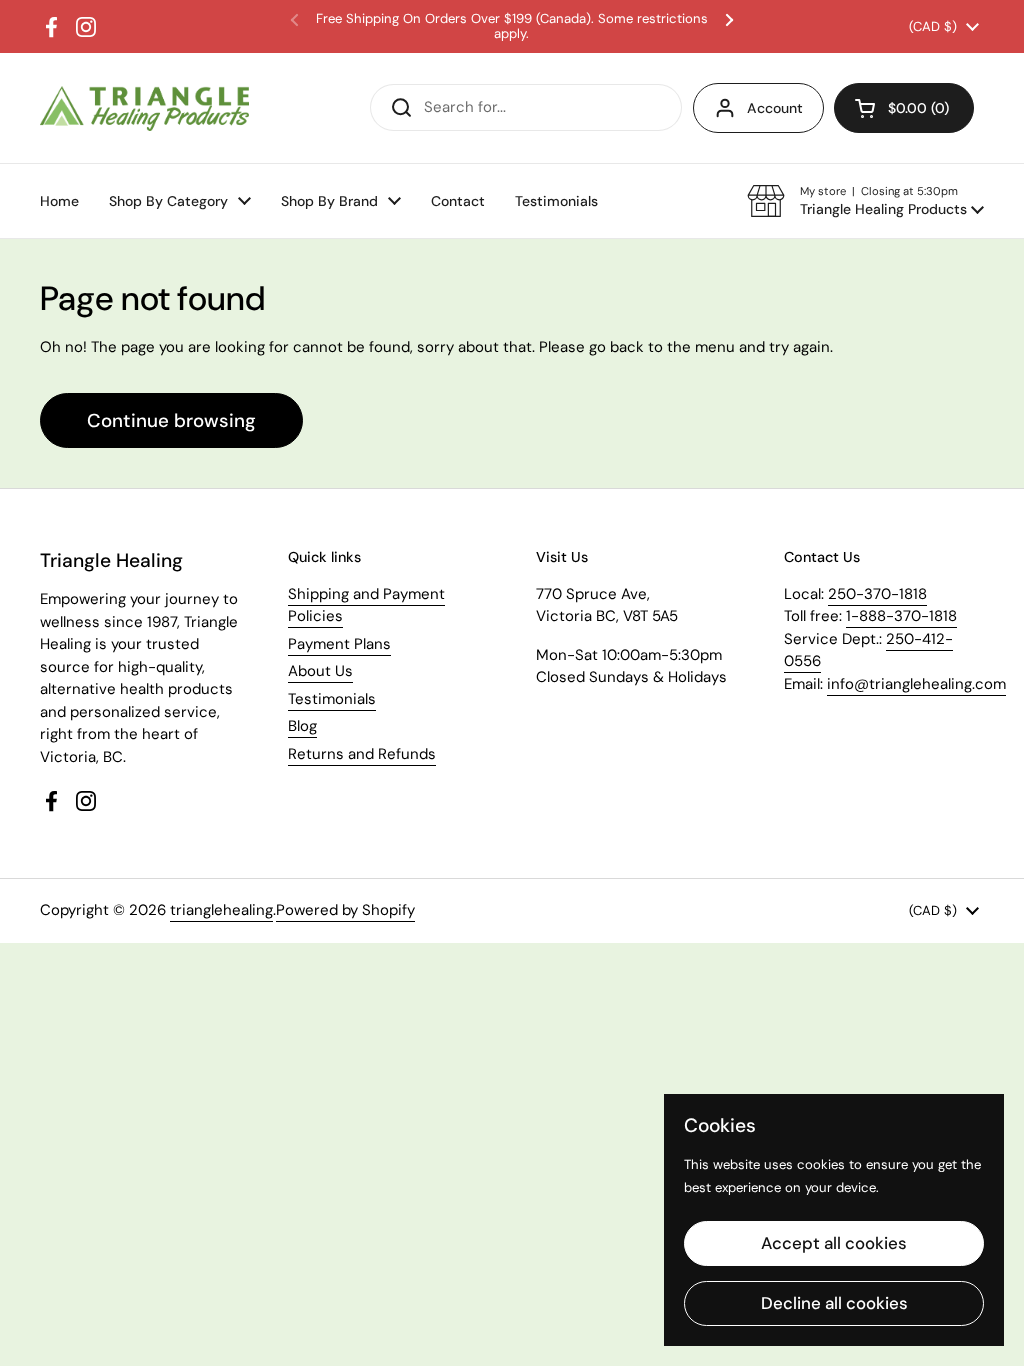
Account (775, 108)
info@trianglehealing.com (916, 684)
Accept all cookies (834, 1243)
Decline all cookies (834, 1303)
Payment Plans (339, 644)
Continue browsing (171, 420)
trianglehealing (221, 910)
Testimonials (332, 699)
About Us (320, 671)
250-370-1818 (877, 594)
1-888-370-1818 (901, 616)
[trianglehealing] (144, 108)
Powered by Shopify (345, 910)
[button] (865, 201)
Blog (302, 726)
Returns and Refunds (362, 754)
